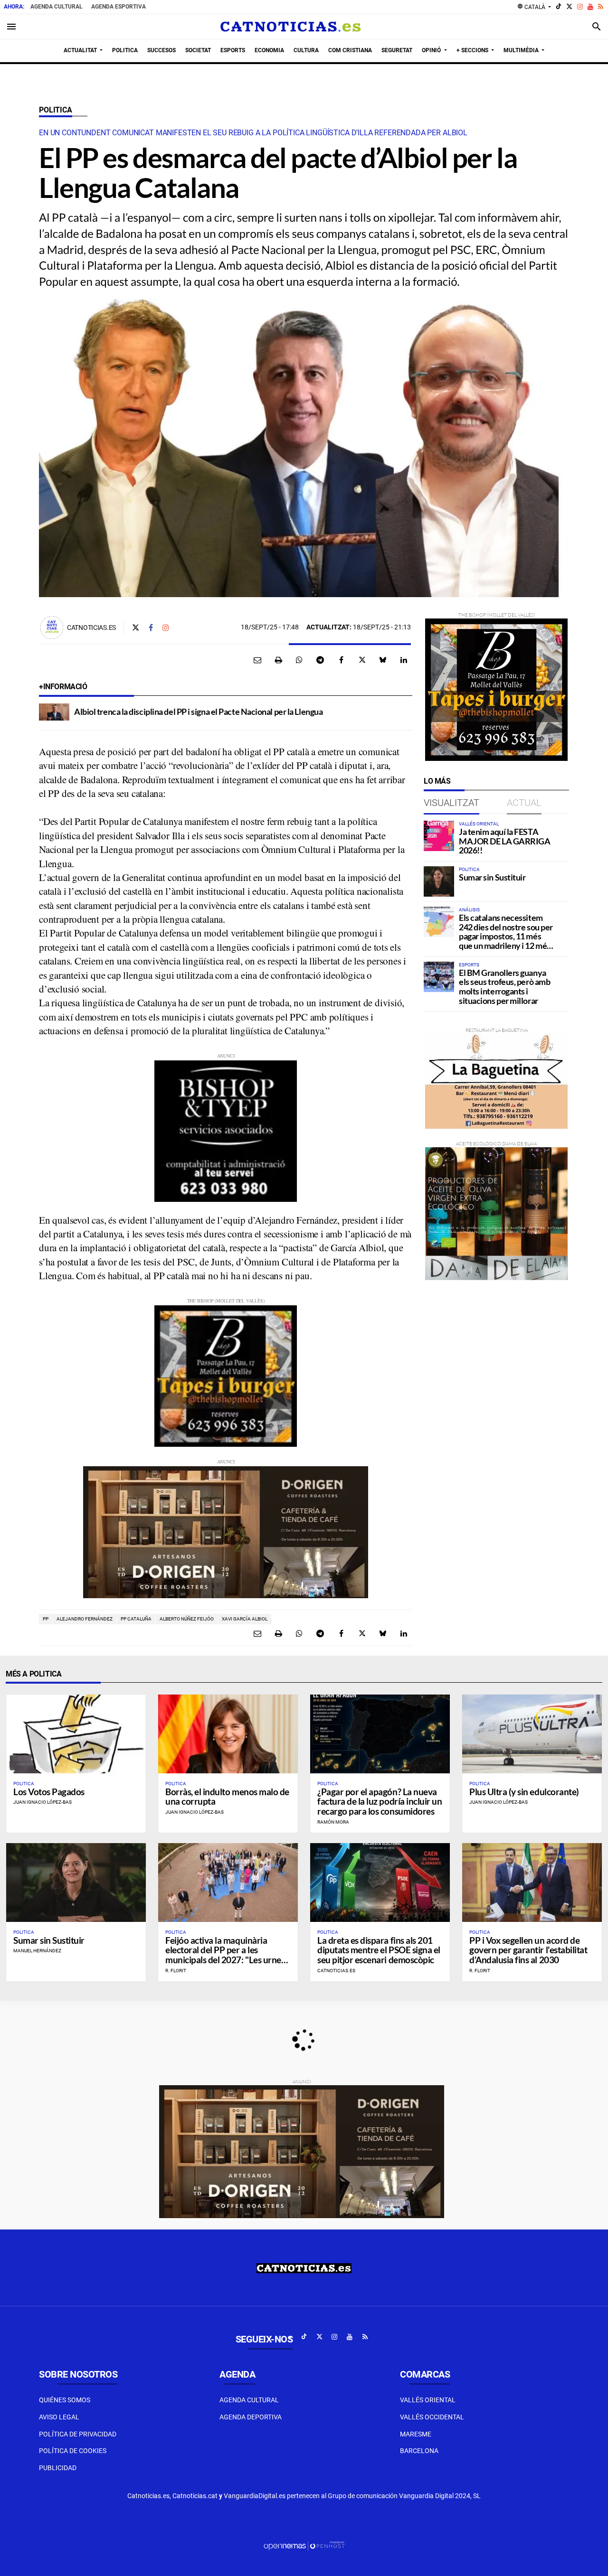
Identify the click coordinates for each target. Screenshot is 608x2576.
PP (46, 1619)
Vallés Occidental (432, 2417)
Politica (56, 110)
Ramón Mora (333, 1822)
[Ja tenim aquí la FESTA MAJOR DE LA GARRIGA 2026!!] (439, 836)
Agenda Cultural (57, 7)
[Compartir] (299, 660)
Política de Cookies (73, 2451)
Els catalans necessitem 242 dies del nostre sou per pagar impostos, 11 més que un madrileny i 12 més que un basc (506, 936)
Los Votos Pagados (49, 1792)
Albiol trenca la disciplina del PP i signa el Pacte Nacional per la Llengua (198, 712)
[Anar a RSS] (601, 7)
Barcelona (419, 2451)
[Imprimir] (278, 660)
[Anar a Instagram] (580, 7)
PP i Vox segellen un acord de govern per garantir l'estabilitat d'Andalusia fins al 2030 (528, 1950)
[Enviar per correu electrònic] (257, 660)
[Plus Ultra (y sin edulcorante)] (532, 1734)
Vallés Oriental (428, 2400)
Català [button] (532, 7)
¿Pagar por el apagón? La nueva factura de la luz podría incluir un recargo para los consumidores (380, 1802)
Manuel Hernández (37, 1951)
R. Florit (176, 1971)
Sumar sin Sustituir (492, 877)
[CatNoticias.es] (291, 27)
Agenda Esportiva (119, 7)
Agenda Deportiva (251, 2417)
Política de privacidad (78, 2434)
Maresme (416, 2434)
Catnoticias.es (91, 628)
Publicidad (58, 2468)
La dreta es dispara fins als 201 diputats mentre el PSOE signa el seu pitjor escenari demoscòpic (379, 1950)
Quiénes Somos (65, 2400)
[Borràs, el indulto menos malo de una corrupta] (228, 1734)
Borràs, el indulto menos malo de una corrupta (227, 1797)
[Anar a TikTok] (559, 7)
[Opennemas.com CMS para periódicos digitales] (304, 2546)
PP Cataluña (136, 1619)
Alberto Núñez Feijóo (187, 1619)
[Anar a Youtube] (590, 7)
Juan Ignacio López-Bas (43, 1802)
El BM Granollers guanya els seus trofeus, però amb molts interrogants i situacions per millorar (504, 987)
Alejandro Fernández (85, 1619)
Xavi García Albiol (245, 1619)
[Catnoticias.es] (52, 628)
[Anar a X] (569, 7)
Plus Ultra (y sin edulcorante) (524, 1792)
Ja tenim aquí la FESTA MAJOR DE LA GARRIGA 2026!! (504, 841)
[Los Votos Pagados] (76, 1734)
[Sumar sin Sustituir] (439, 881)
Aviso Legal (59, 2417)
